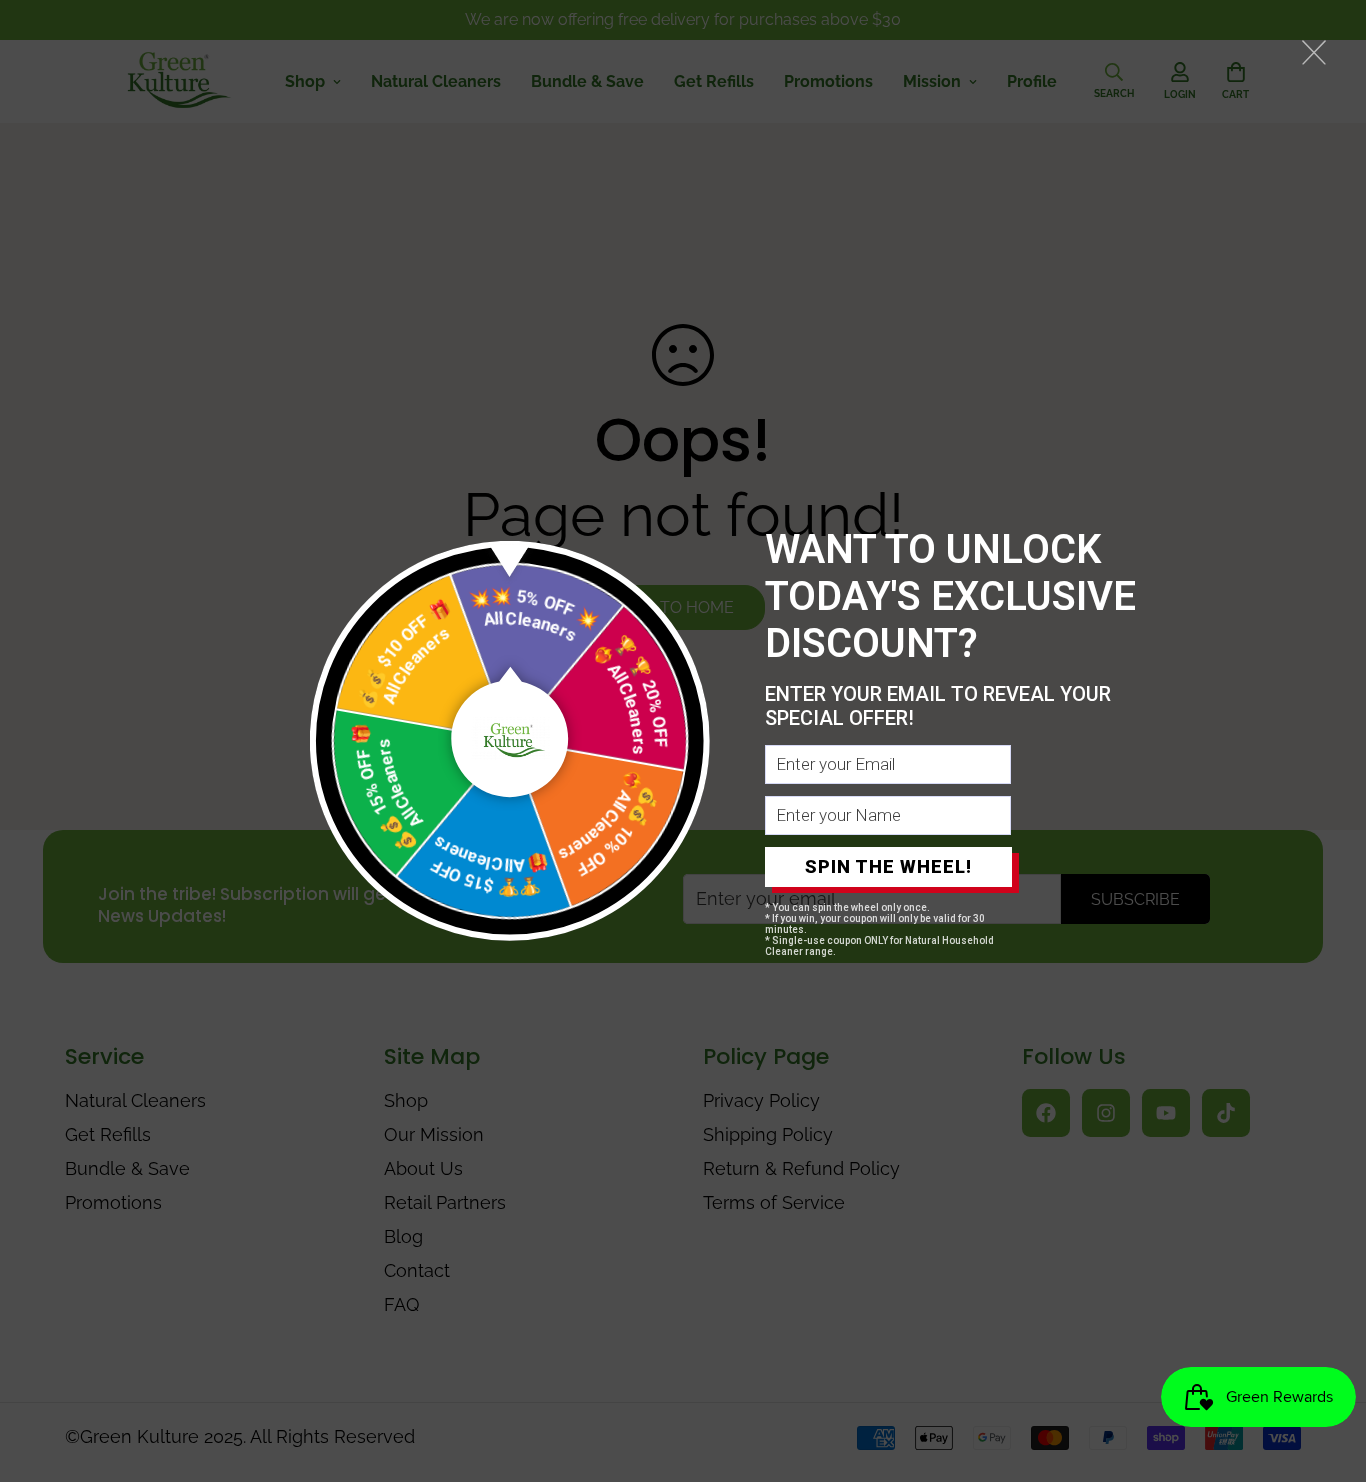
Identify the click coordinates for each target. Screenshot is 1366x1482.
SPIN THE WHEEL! (888, 866)
